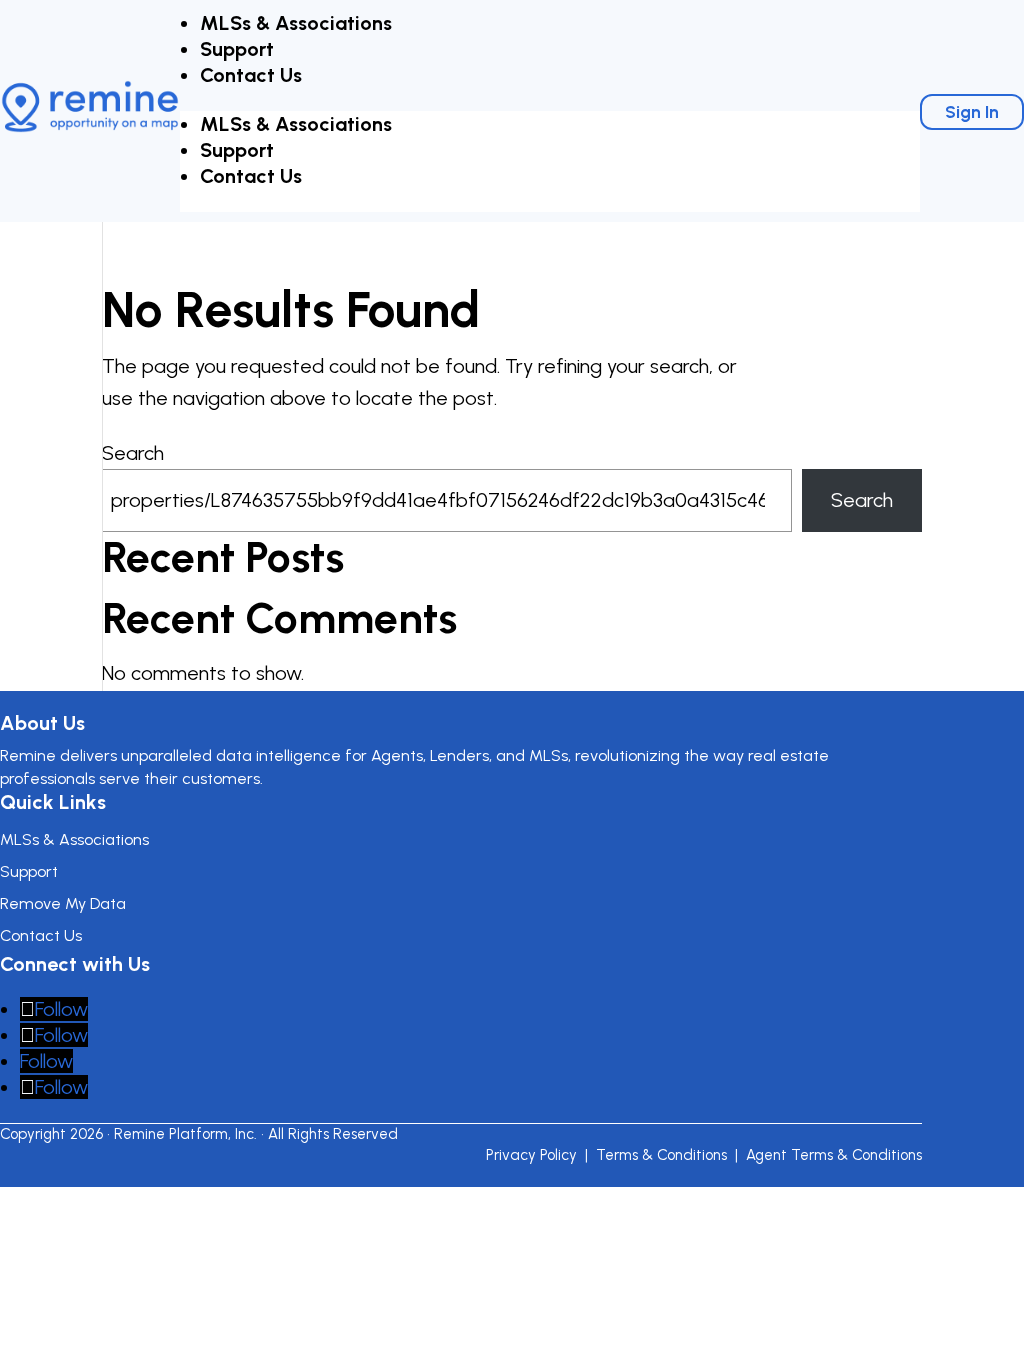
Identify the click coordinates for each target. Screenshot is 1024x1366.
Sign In (972, 112)
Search (133, 453)
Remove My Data (63, 903)
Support (237, 49)
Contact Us (251, 75)
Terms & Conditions (661, 1155)
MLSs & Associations (296, 23)
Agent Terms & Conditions (834, 1155)
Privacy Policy (531, 1155)
